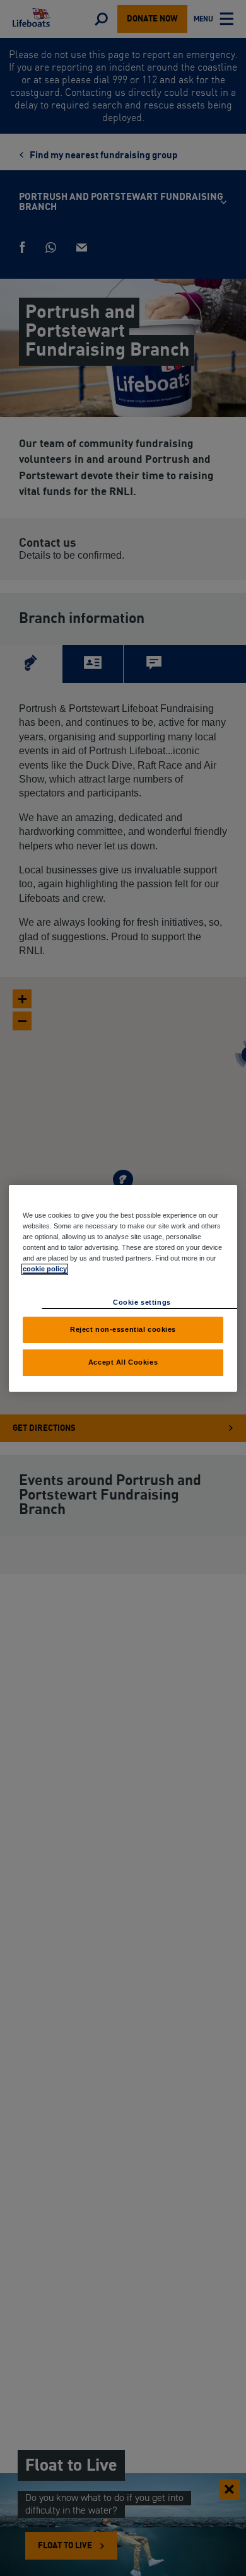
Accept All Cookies (123, 1362)
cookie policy (45, 1269)
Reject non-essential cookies (123, 1329)
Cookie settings (142, 1302)
